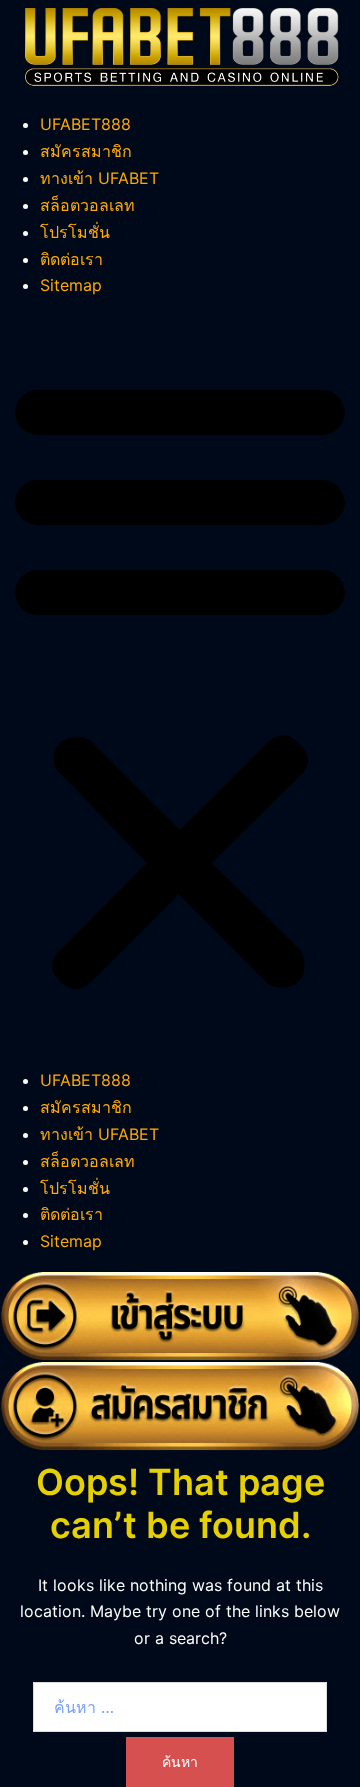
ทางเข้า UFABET (99, 178)
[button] (180, 683)
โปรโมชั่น (75, 232)
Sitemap (71, 285)
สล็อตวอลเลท (87, 205)
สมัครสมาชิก (86, 151)
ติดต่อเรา (71, 259)
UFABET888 (85, 124)
